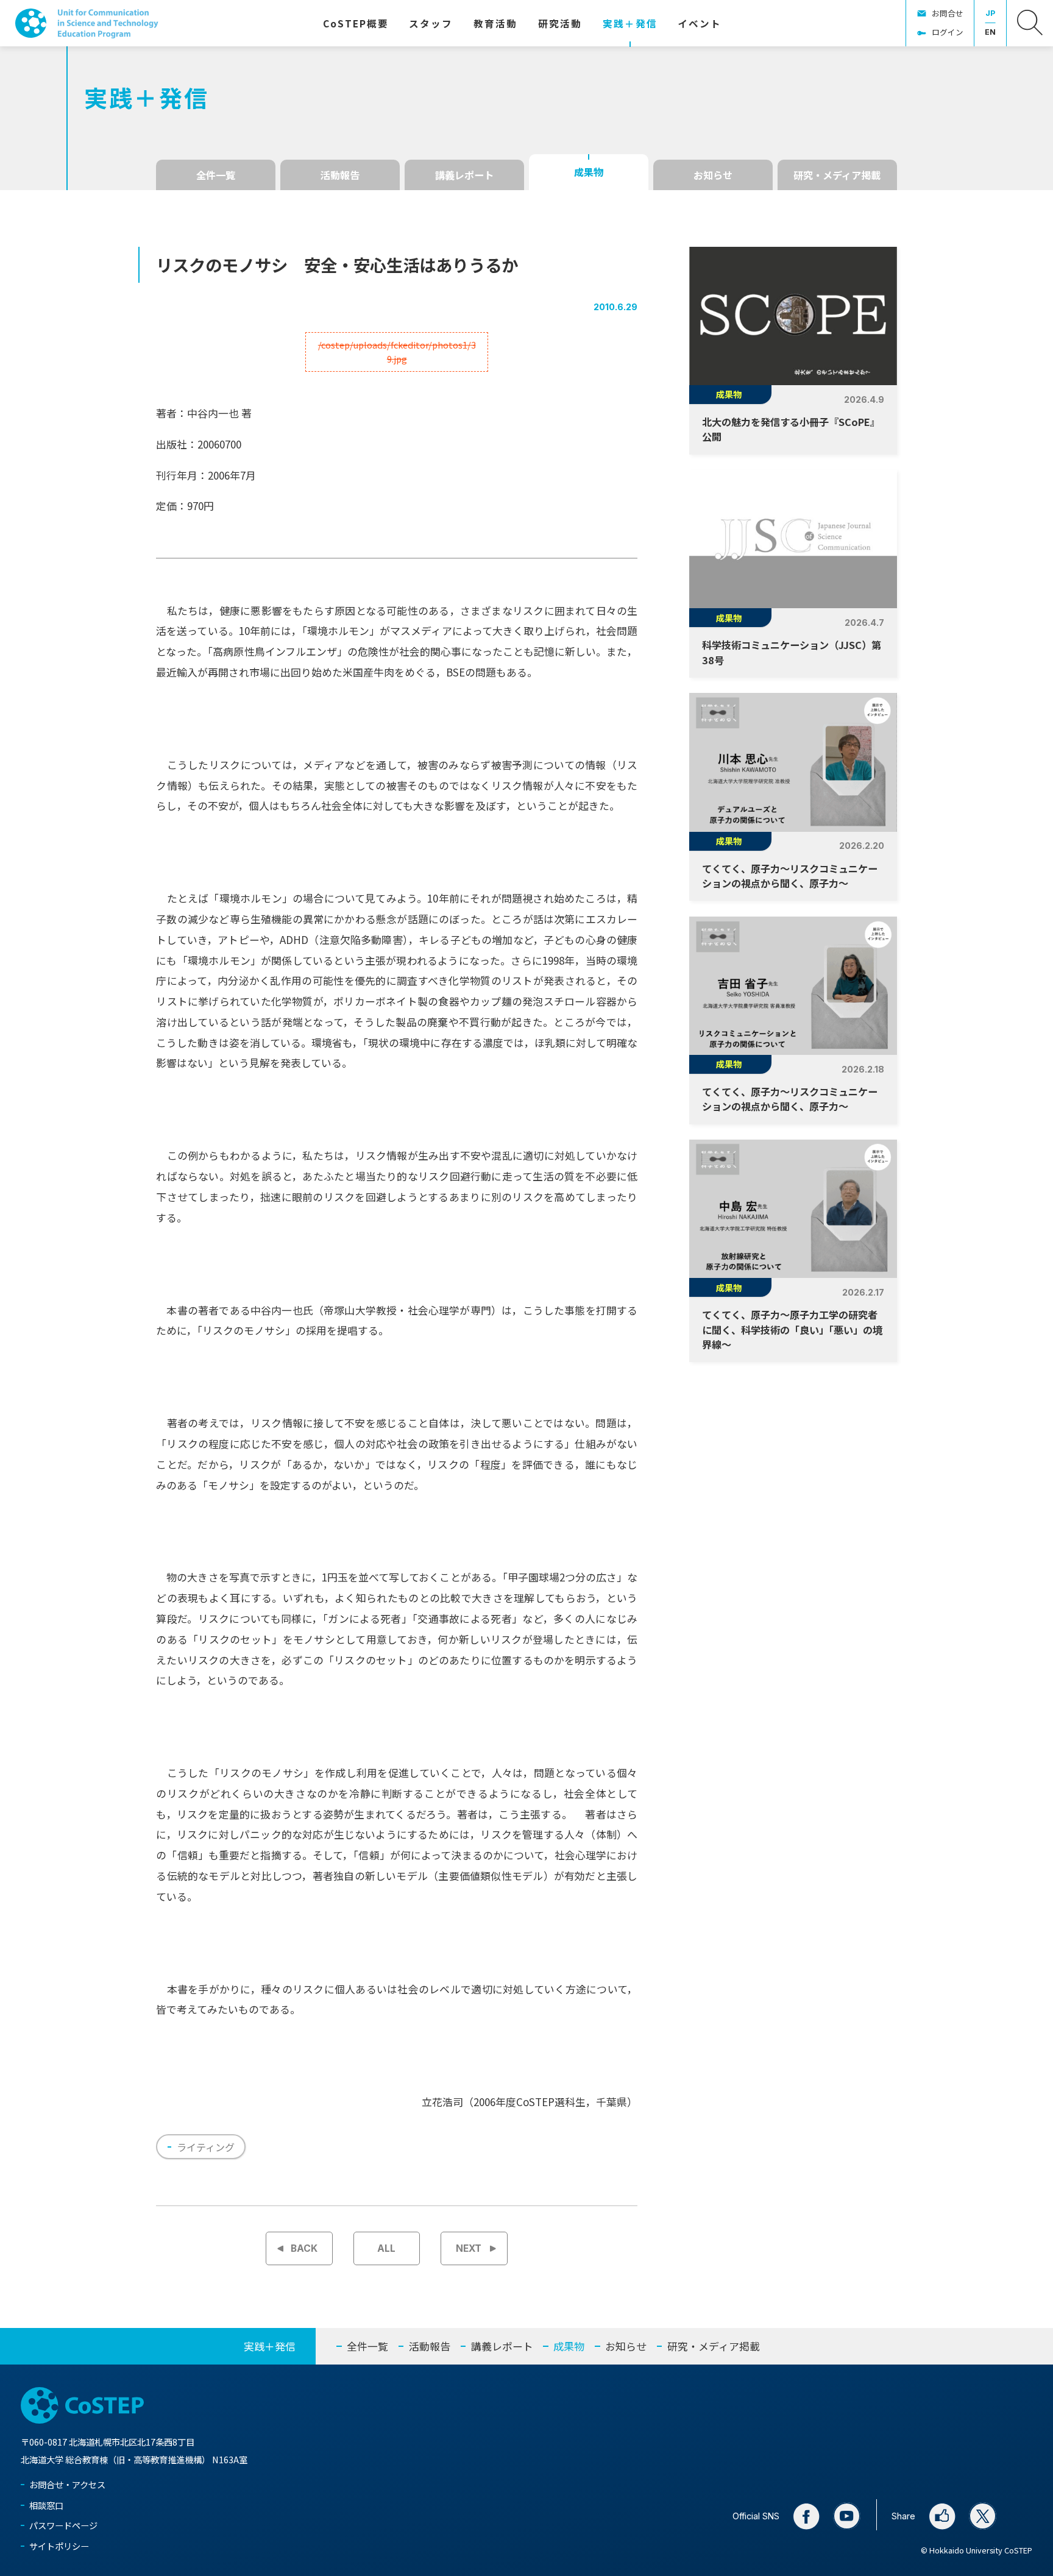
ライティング (206, 2147)
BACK (304, 2248)
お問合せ (948, 13)
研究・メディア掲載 (837, 175)
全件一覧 (216, 175)
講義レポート (464, 175)
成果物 (589, 172)
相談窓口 (46, 2505)
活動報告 (340, 175)
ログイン (948, 32)
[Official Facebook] (806, 2516)
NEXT (469, 2248)
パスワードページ (63, 2525)
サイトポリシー (59, 2546)
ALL (386, 2248)
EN (990, 32)
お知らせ (713, 175)
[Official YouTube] (847, 2516)
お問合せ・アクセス (67, 2484)
